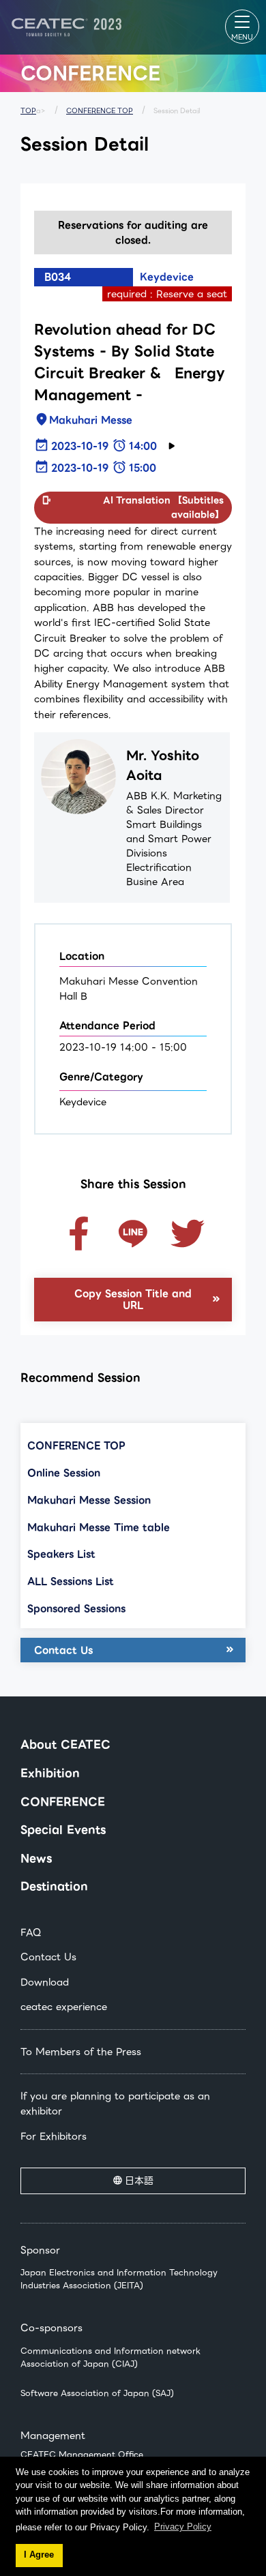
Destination (54, 1886)
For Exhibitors (54, 2136)
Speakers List (61, 1554)
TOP (28, 111)
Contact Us (63, 1650)
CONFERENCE (63, 1802)
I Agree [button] (39, 2555)
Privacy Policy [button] (183, 2527)
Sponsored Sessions (76, 1608)
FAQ (31, 1932)
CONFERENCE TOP (100, 111)
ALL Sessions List (71, 1581)
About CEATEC (65, 1744)
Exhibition (50, 1773)
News (36, 1858)
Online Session (64, 1473)
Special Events (63, 1830)
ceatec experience (64, 2007)
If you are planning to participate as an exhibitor (115, 2103)
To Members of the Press (81, 2052)
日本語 (139, 2181)
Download (45, 1982)
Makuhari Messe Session (89, 1500)
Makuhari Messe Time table (99, 1527)
